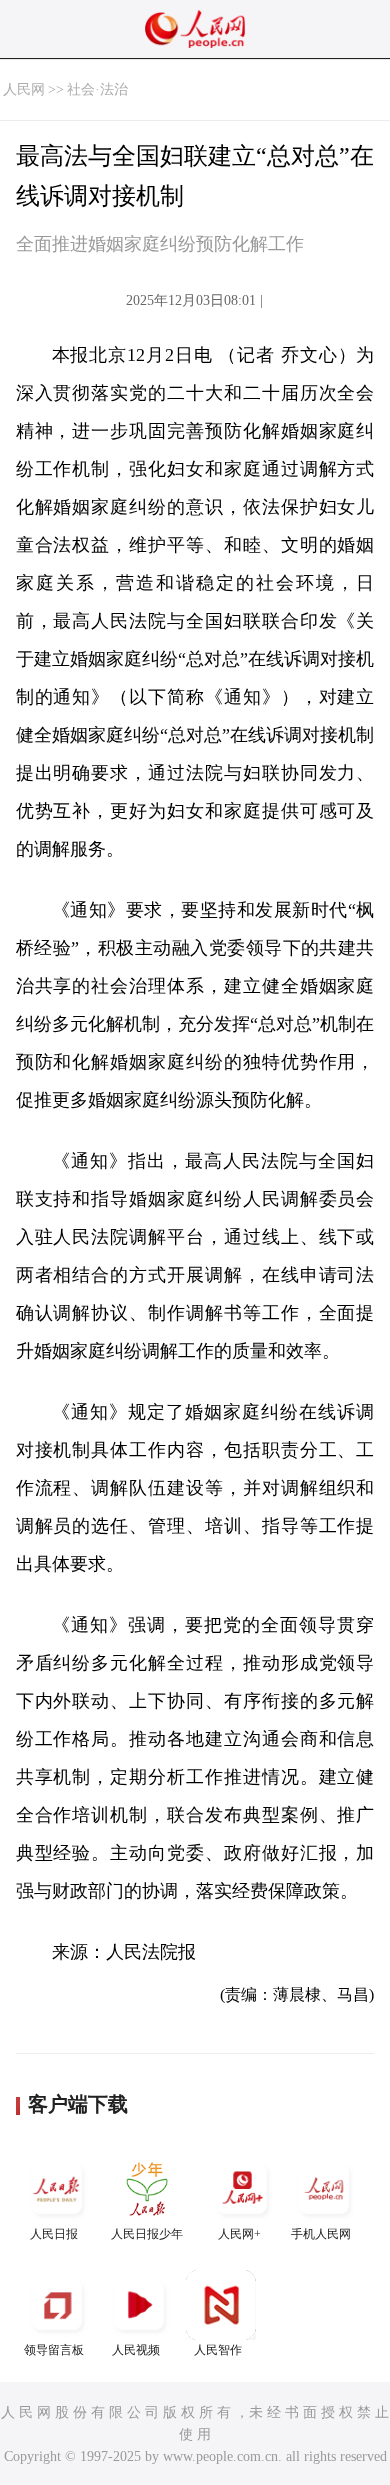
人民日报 (54, 2234)
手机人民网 (321, 2234)
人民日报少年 (147, 2234)
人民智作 (218, 2350)
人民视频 (136, 2350)
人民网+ (239, 2234)
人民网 (24, 89)
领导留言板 (54, 2350)
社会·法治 (97, 89)
